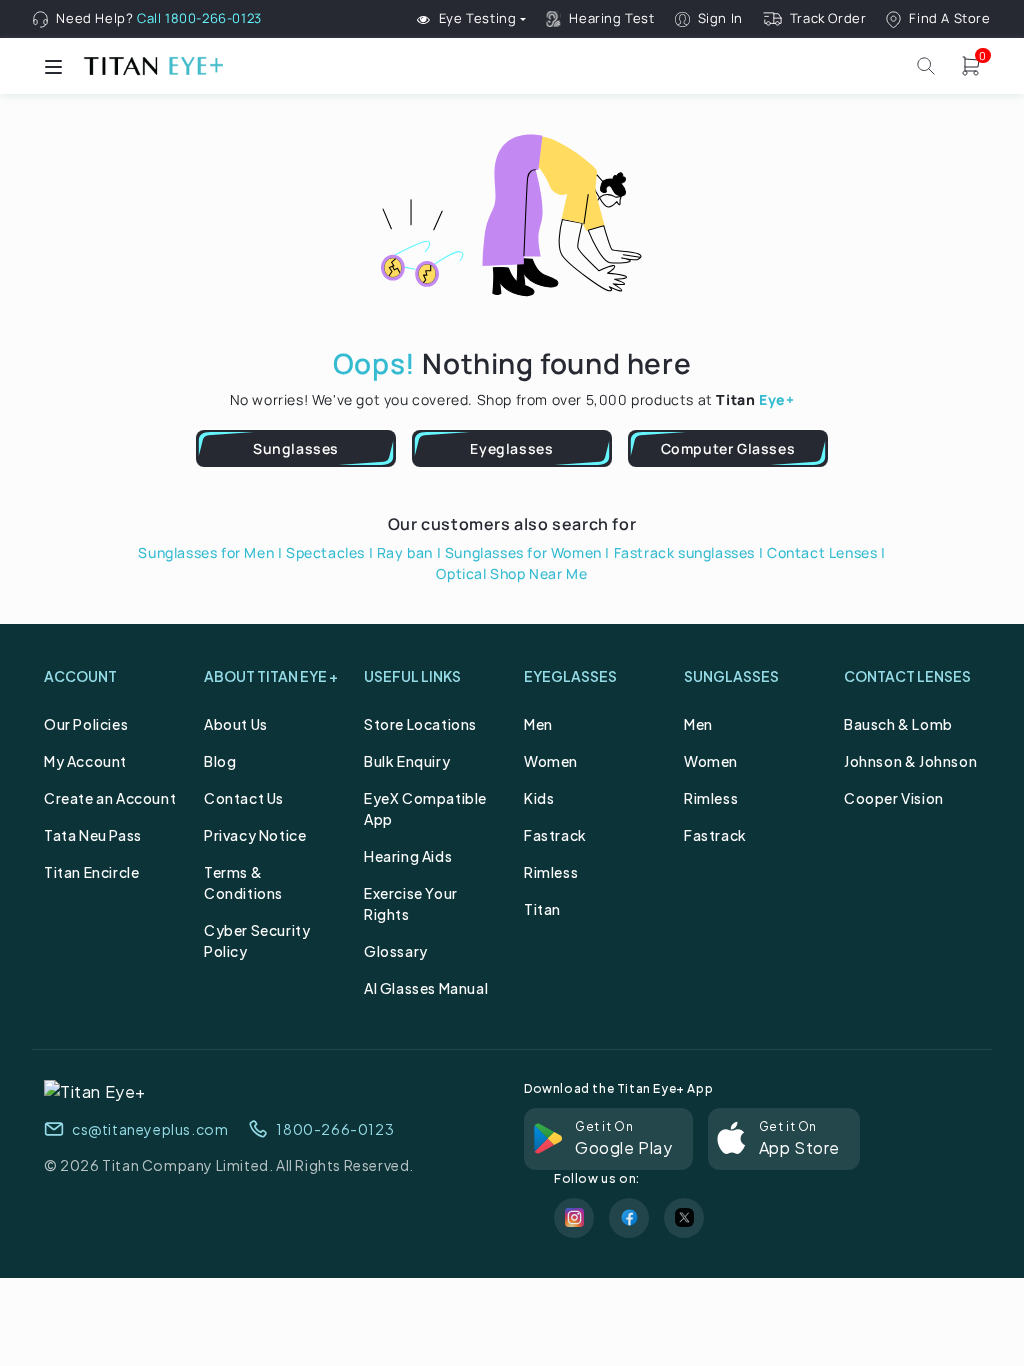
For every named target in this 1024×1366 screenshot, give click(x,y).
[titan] (153, 66)
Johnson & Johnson (910, 761)
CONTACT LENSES (907, 676)
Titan (542, 909)
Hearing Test (611, 18)
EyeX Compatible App (425, 808)
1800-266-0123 (335, 1129)
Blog (220, 761)
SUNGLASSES (731, 676)
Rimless (551, 872)
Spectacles (325, 552)
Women (551, 761)
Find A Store (949, 18)
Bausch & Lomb (898, 724)
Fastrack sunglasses (684, 552)
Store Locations (420, 724)
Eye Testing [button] (478, 19)
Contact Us (244, 798)
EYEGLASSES (570, 676)
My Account (85, 761)
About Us (236, 724)
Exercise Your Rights (411, 903)
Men (538, 724)
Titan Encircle (91, 872)
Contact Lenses (822, 552)
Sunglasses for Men (206, 552)
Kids (539, 798)
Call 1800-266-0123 (199, 18)
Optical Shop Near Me (511, 573)
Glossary (396, 951)
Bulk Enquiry (407, 761)
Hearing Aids (408, 856)
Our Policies (86, 724)
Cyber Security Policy (257, 940)
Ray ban (405, 552)
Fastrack (555, 835)
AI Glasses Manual (426, 988)
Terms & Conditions (243, 882)
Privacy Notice (255, 835)
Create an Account (110, 798)
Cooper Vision (894, 798)
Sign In (720, 18)
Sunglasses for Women (523, 552)
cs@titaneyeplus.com (150, 1129)
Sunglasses (296, 448)
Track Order (828, 18)
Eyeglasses (511, 448)
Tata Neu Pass (93, 835)
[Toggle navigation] (53, 66)
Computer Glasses (728, 448)
